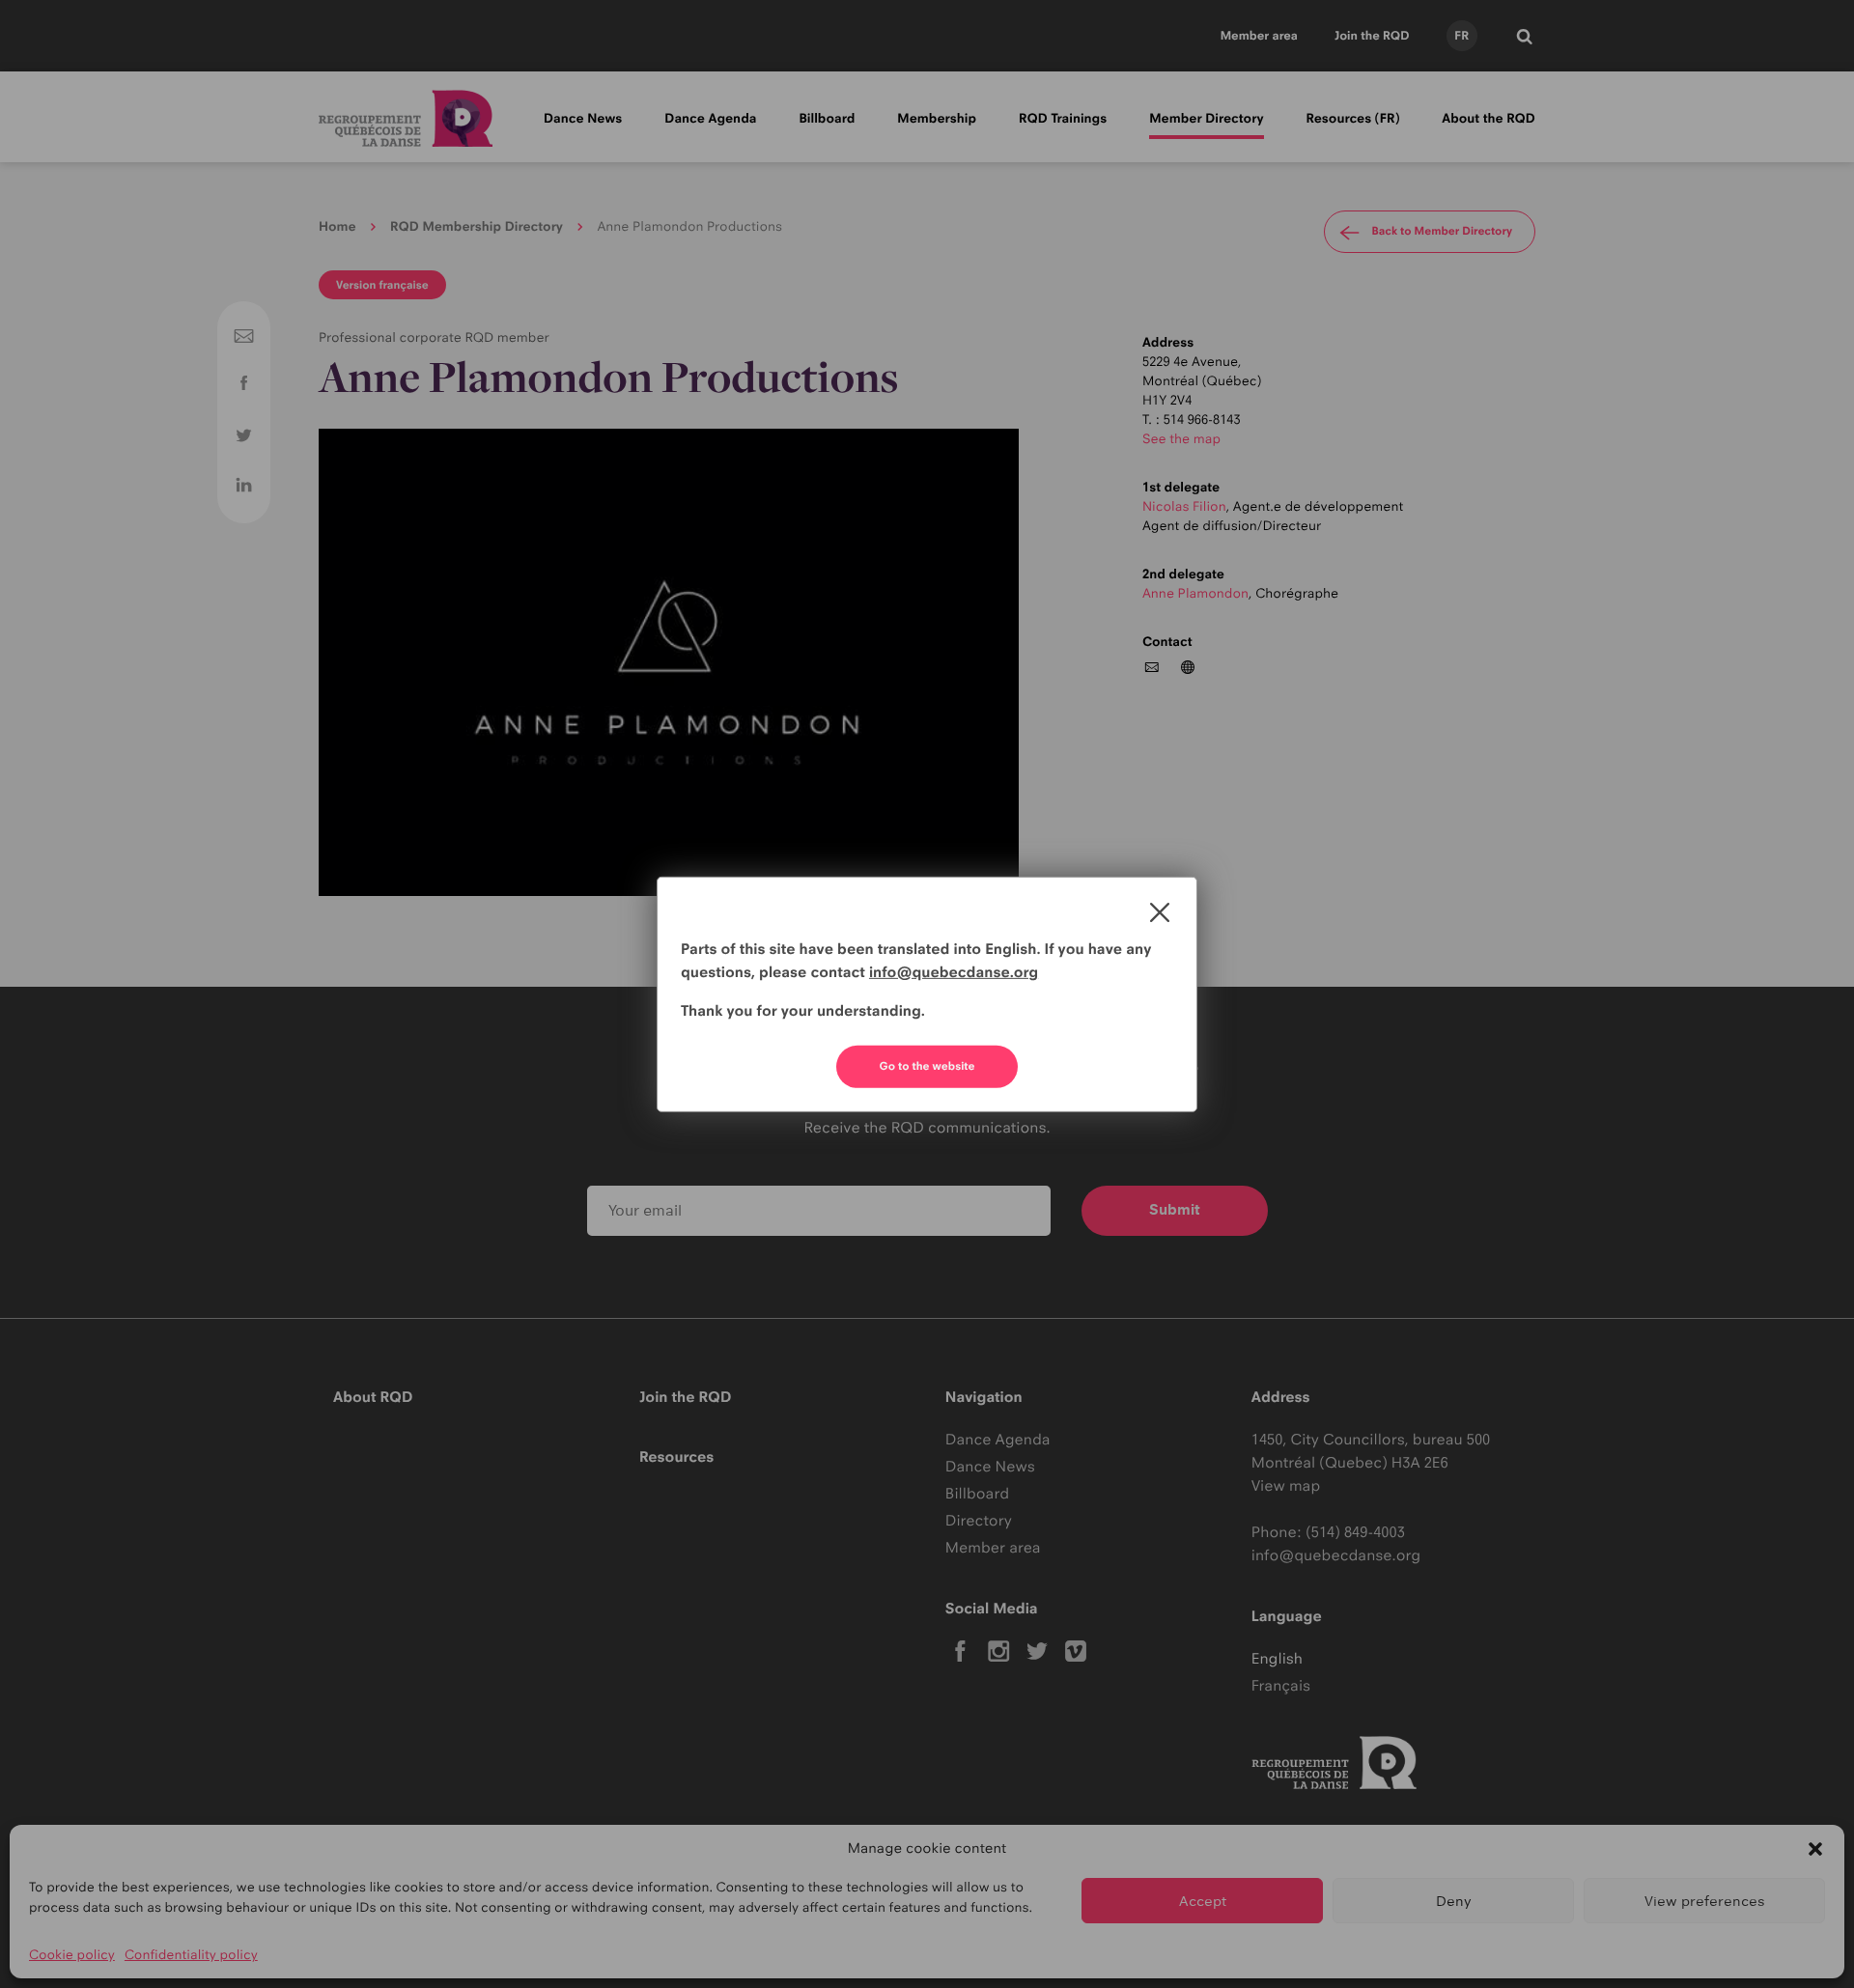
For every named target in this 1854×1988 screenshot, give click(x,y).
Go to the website (927, 1066)
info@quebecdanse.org (954, 972)
